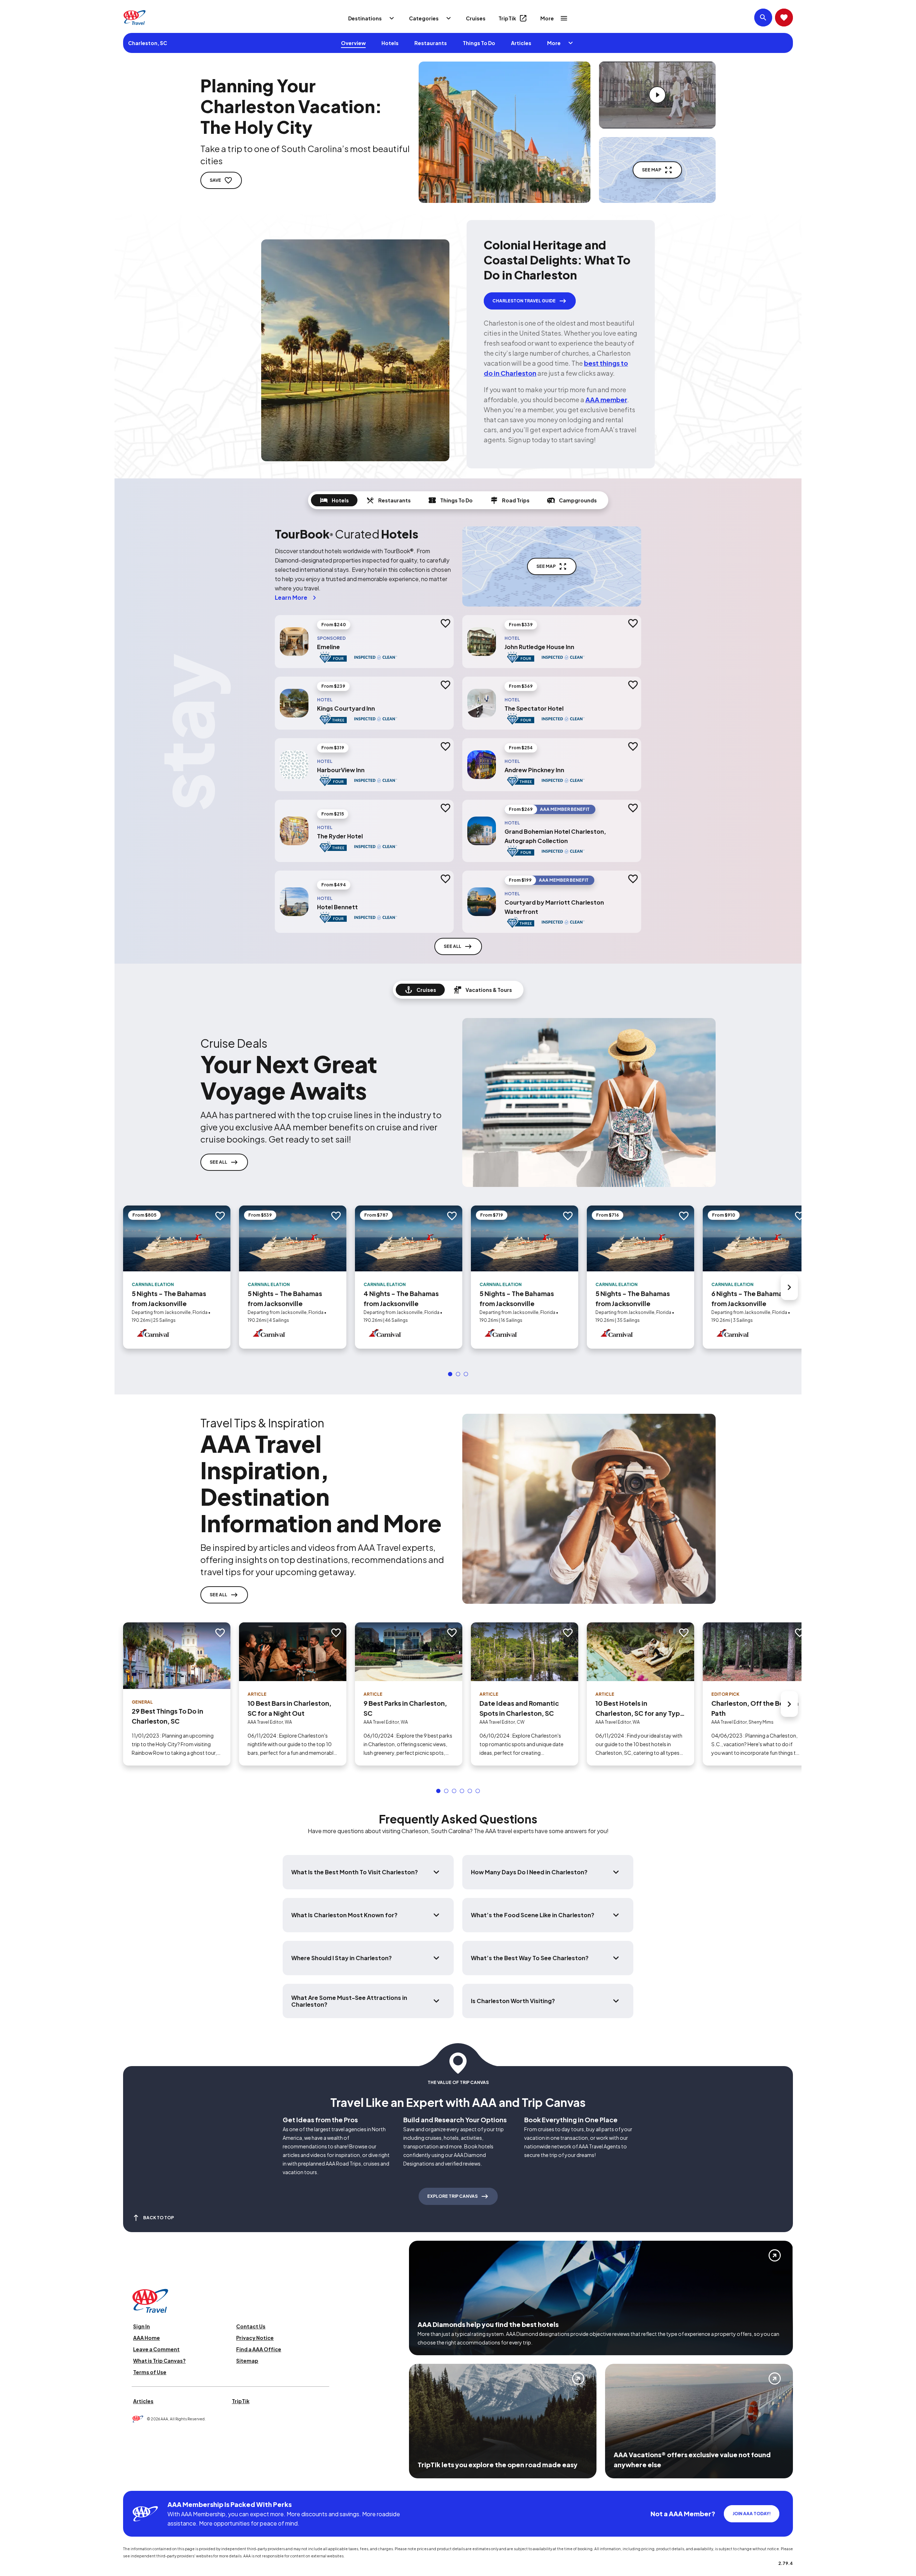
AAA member (606, 400)
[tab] (334, 500)
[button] (450, 1374)
